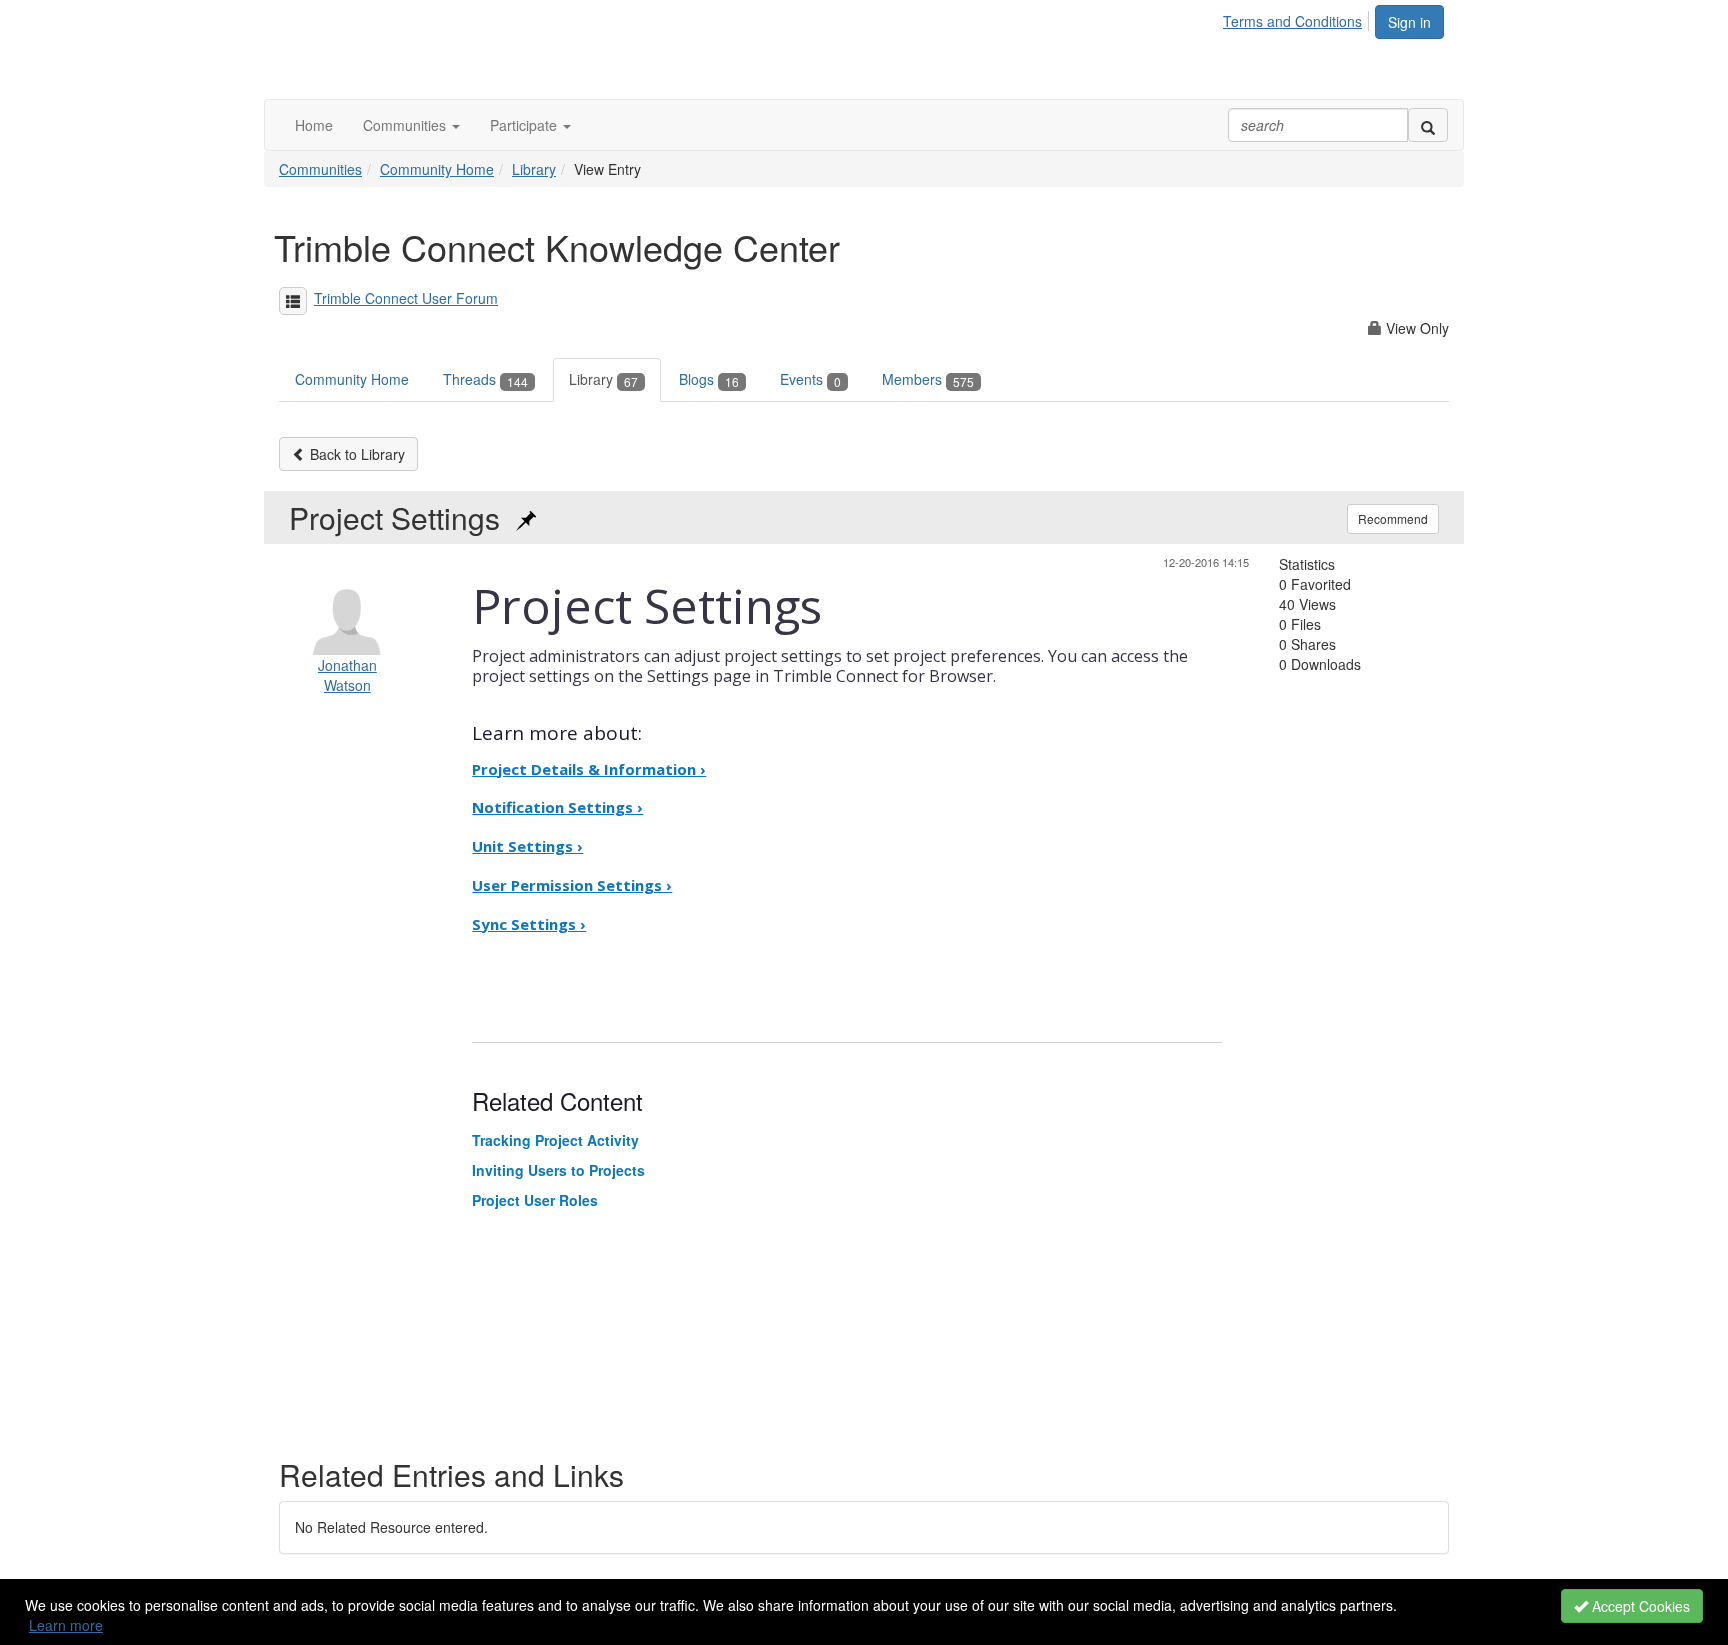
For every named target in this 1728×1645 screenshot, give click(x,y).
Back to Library (355, 454)
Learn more (66, 1625)
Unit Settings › (527, 846)
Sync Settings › (529, 924)
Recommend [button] (1393, 518)
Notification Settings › (557, 807)
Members (928, 379)
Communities (320, 169)
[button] (411, 125)
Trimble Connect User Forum (406, 298)
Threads (485, 379)
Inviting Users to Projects (558, 1170)
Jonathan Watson (347, 675)
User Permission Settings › (572, 885)
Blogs (709, 379)
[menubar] (1298, 18)
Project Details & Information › (589, 769)
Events (810, 379)
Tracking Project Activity (555, 1140)
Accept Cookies (1639, 1606)
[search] (1428, 125)
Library (534, 169)
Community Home (437, 169)
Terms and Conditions (1292, 21)
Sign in (1409, 22)
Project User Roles (535, 1200)
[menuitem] (1298, 18)
